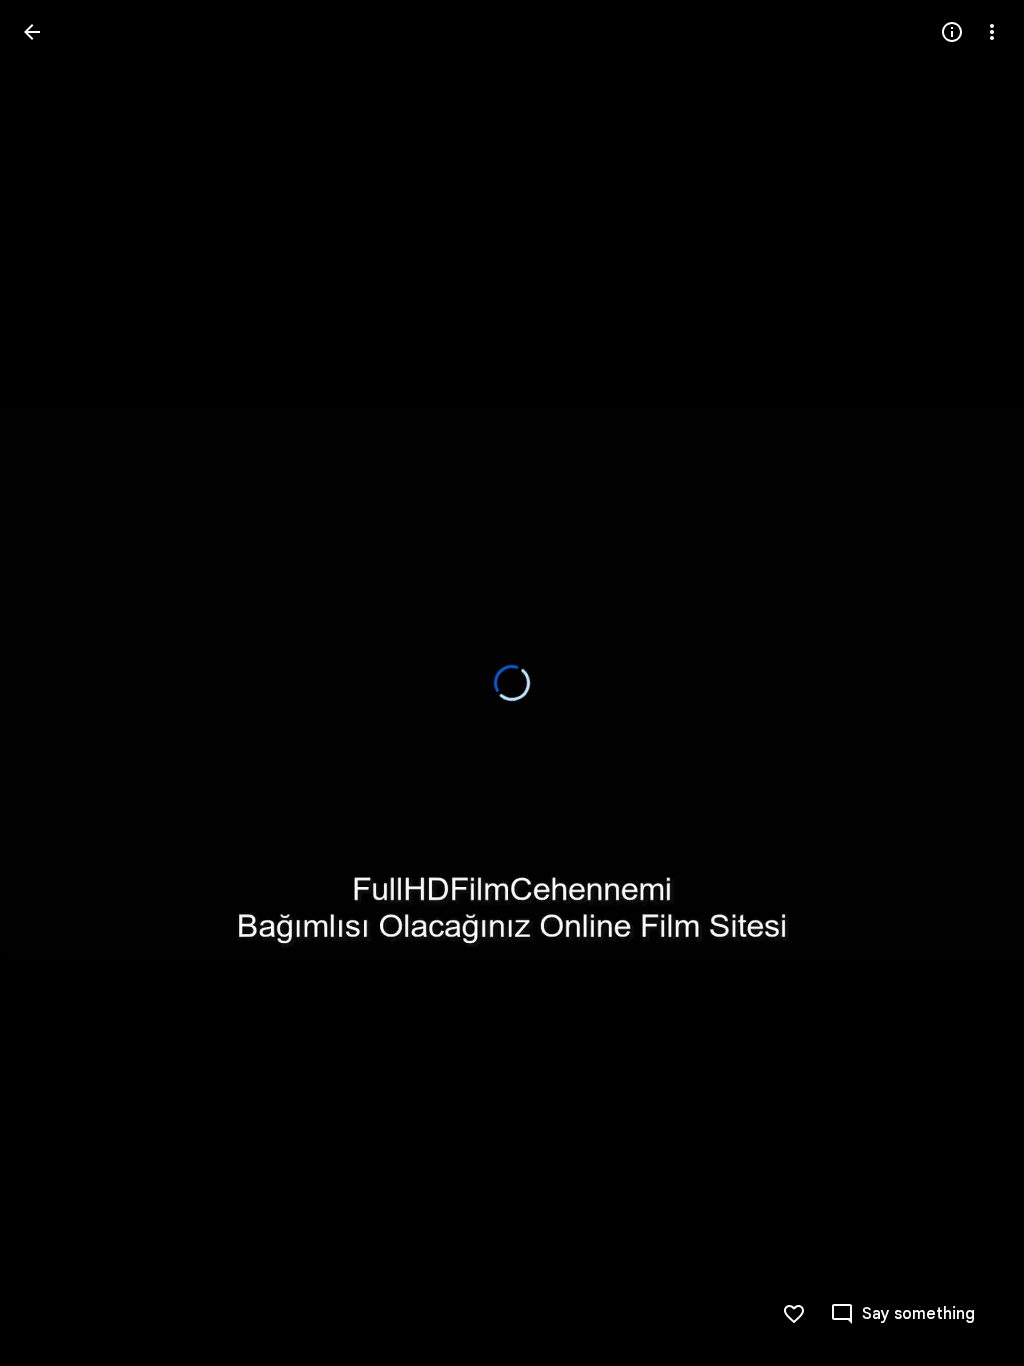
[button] (902, 1314)
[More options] (992, 32)
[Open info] (952, 32)
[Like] (794, 1314)
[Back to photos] (32, 32)
